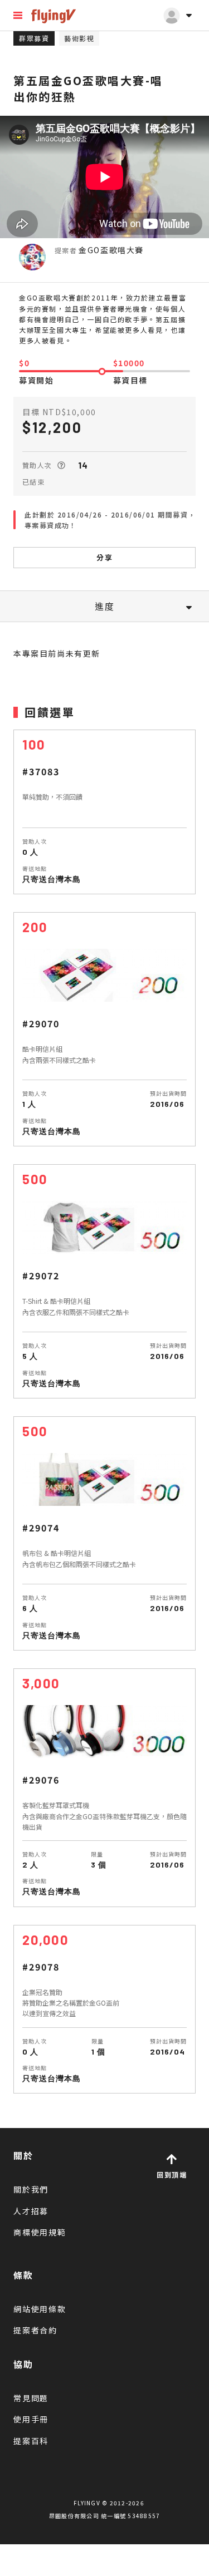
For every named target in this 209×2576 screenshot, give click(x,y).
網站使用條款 (40, 2309)
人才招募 (31, 2211)
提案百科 (31, 2441)
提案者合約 (35, 2330)
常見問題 (31, 2398)
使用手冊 (31, 2419)
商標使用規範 (40, 2232)
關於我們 (31, 2189)
